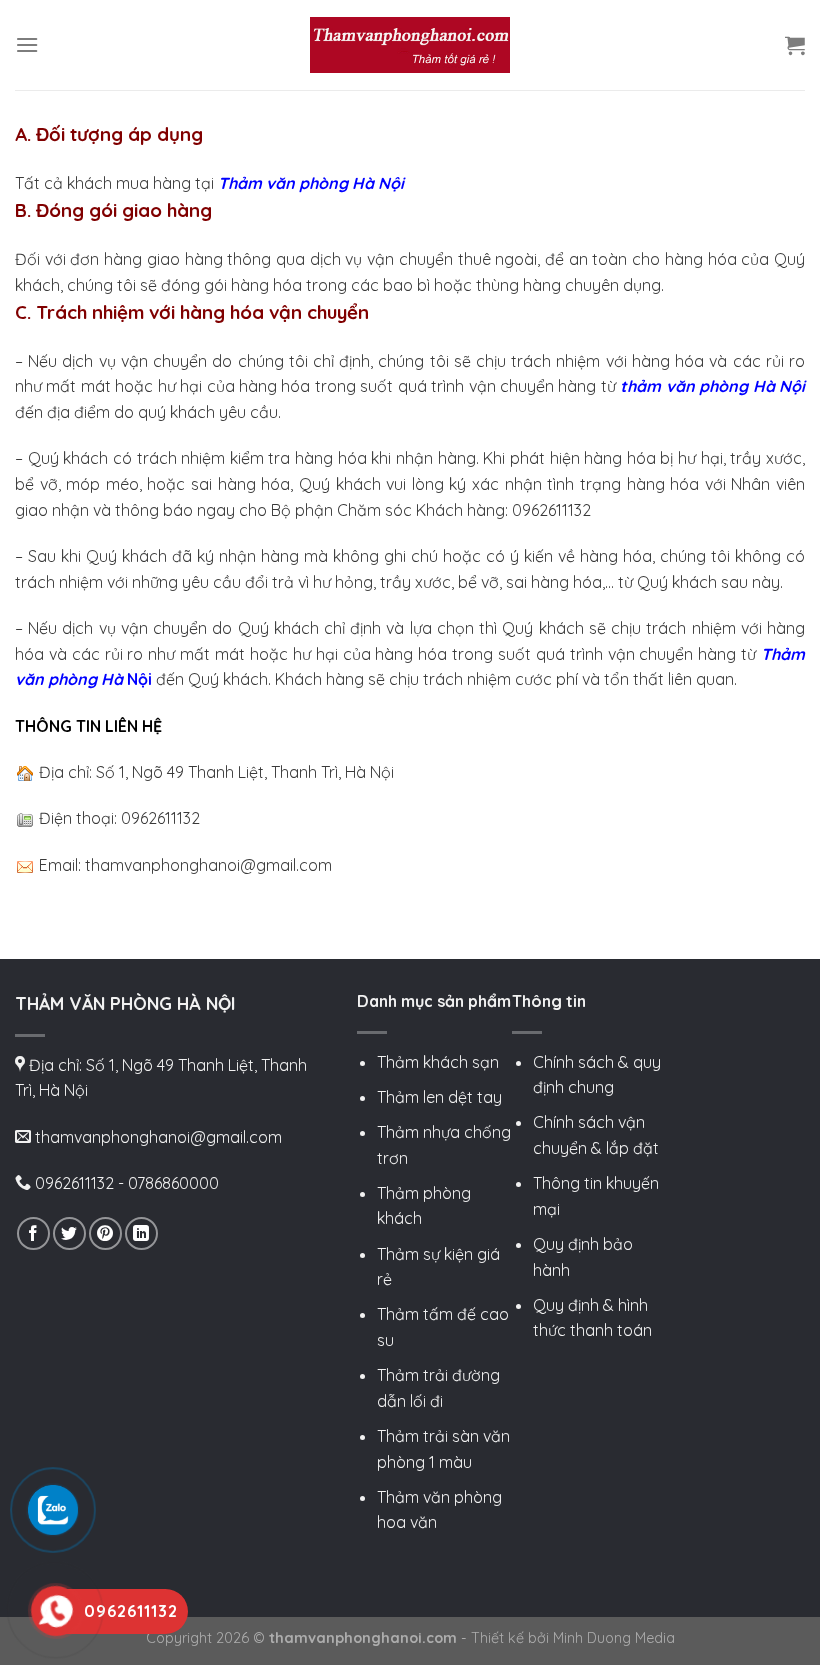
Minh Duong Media (614, 1638)
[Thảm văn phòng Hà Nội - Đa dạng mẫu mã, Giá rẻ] (410, 44)
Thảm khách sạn (438, 1062)
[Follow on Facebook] (33, 1233)
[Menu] (27, 44)
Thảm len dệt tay (439, 1097)
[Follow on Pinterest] (105, 1233)
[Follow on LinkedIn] (141, 1233)
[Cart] (795, 45)
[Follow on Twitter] (69, 1233)
